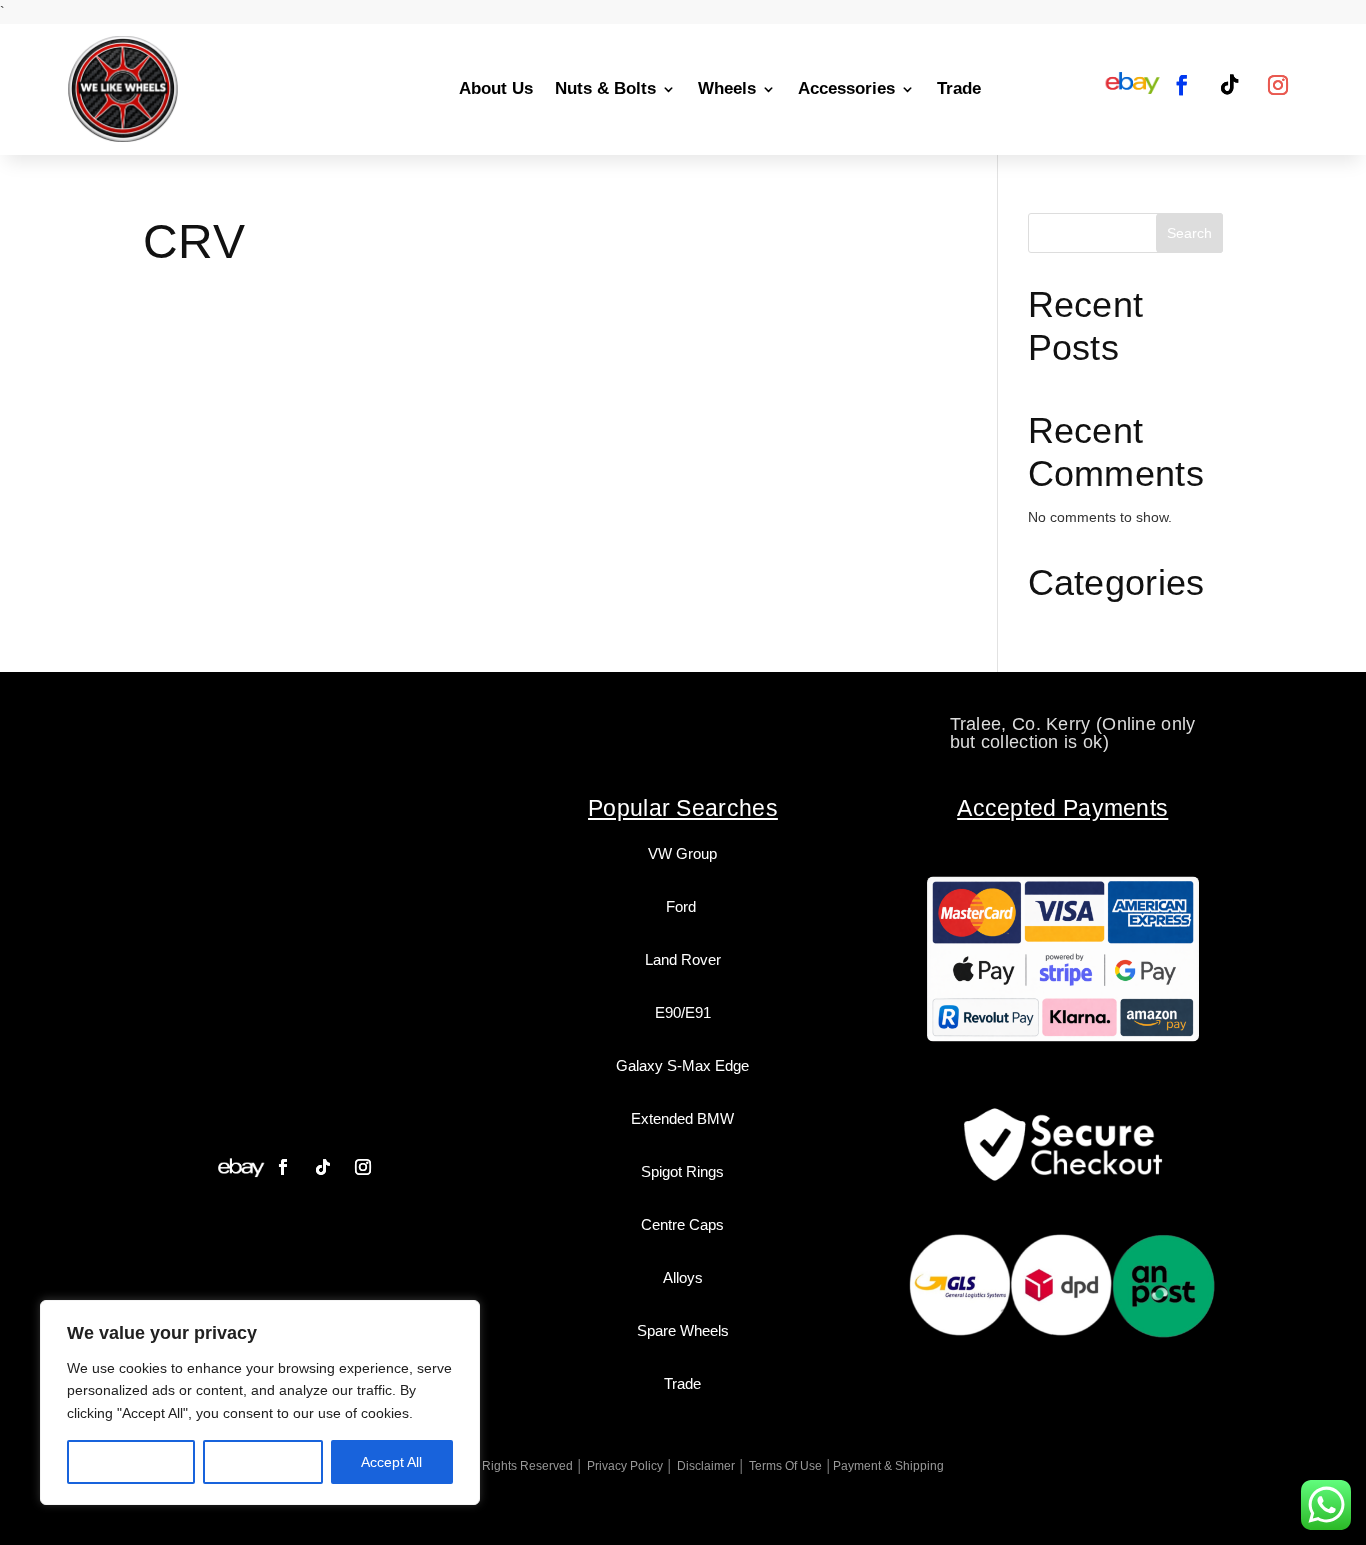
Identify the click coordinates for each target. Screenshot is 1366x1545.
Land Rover (683, 959)
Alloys (683, 1277)
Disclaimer (706, 1466)
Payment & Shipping (888, 1466)
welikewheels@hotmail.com (684, 724)
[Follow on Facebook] (1182, 85)
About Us (496, 88)
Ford (683, 906)
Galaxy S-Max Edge (682, 1065)
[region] (260, 1402)
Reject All (263, 1462)
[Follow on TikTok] (1230, 85)
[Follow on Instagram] (1278, 85)
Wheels (727, 88)
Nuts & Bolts (605, 88)
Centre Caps (682, 1224)
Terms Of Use (785, 1466)
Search (1189, 233)
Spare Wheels (683, 1330)
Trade (959, 88)
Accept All (391, 1462)
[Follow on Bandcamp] (241, 1167)
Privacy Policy (625, 1466)
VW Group (682, 853)
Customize (131, 1462)
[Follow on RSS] (1132, 85)
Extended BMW (682, 1118)
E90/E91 (683, 1012)
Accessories (846, 88)
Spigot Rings (682, 1171)
